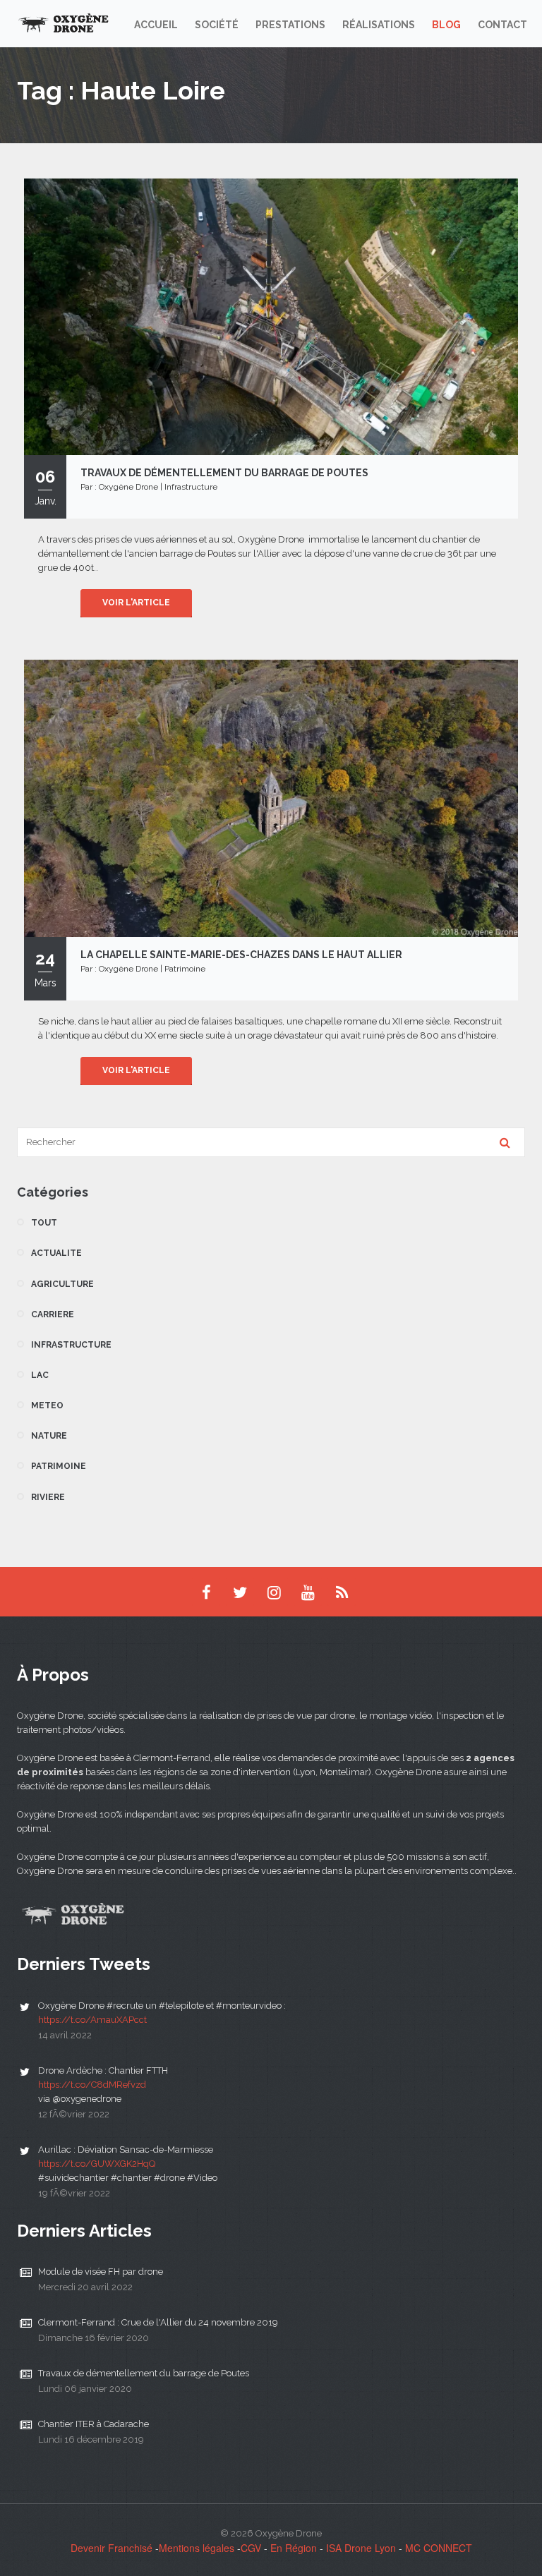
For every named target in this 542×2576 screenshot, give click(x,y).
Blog (446, 25)
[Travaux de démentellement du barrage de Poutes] (271, 315)
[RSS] (342, 1592)
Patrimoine (185, 969)
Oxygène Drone (128, 487)
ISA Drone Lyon (361, 2548)
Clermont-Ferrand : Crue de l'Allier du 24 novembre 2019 (158, 2322)
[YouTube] (308, 1592)
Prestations (290, 25)
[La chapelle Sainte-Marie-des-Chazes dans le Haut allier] (271, 797)
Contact (502, 25)
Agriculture (62, 1284)
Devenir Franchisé (112, 2548)
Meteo (47, 1405)
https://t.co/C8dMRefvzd (92, 2085)
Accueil (156, 25)
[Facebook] (206, 1592)
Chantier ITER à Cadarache (94, 2424)
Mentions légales (197, 2548)
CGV (251, 2548)
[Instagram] (274, 1592)
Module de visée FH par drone (101, 2272)
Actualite (56, 1253)
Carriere (53, 1314)
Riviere (48, 1497)
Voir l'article (136, 603)
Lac (40, 1375)
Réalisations (379, 25)
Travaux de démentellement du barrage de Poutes (144, 2373)
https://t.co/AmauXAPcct (92, 2020)
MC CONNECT (439, 2548)
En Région (294, 2548)
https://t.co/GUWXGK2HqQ (97, 2164)
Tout (44, 1223)
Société (217, 25)
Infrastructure (191, 487)
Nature (49, 1436)
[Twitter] (240, 1592)
